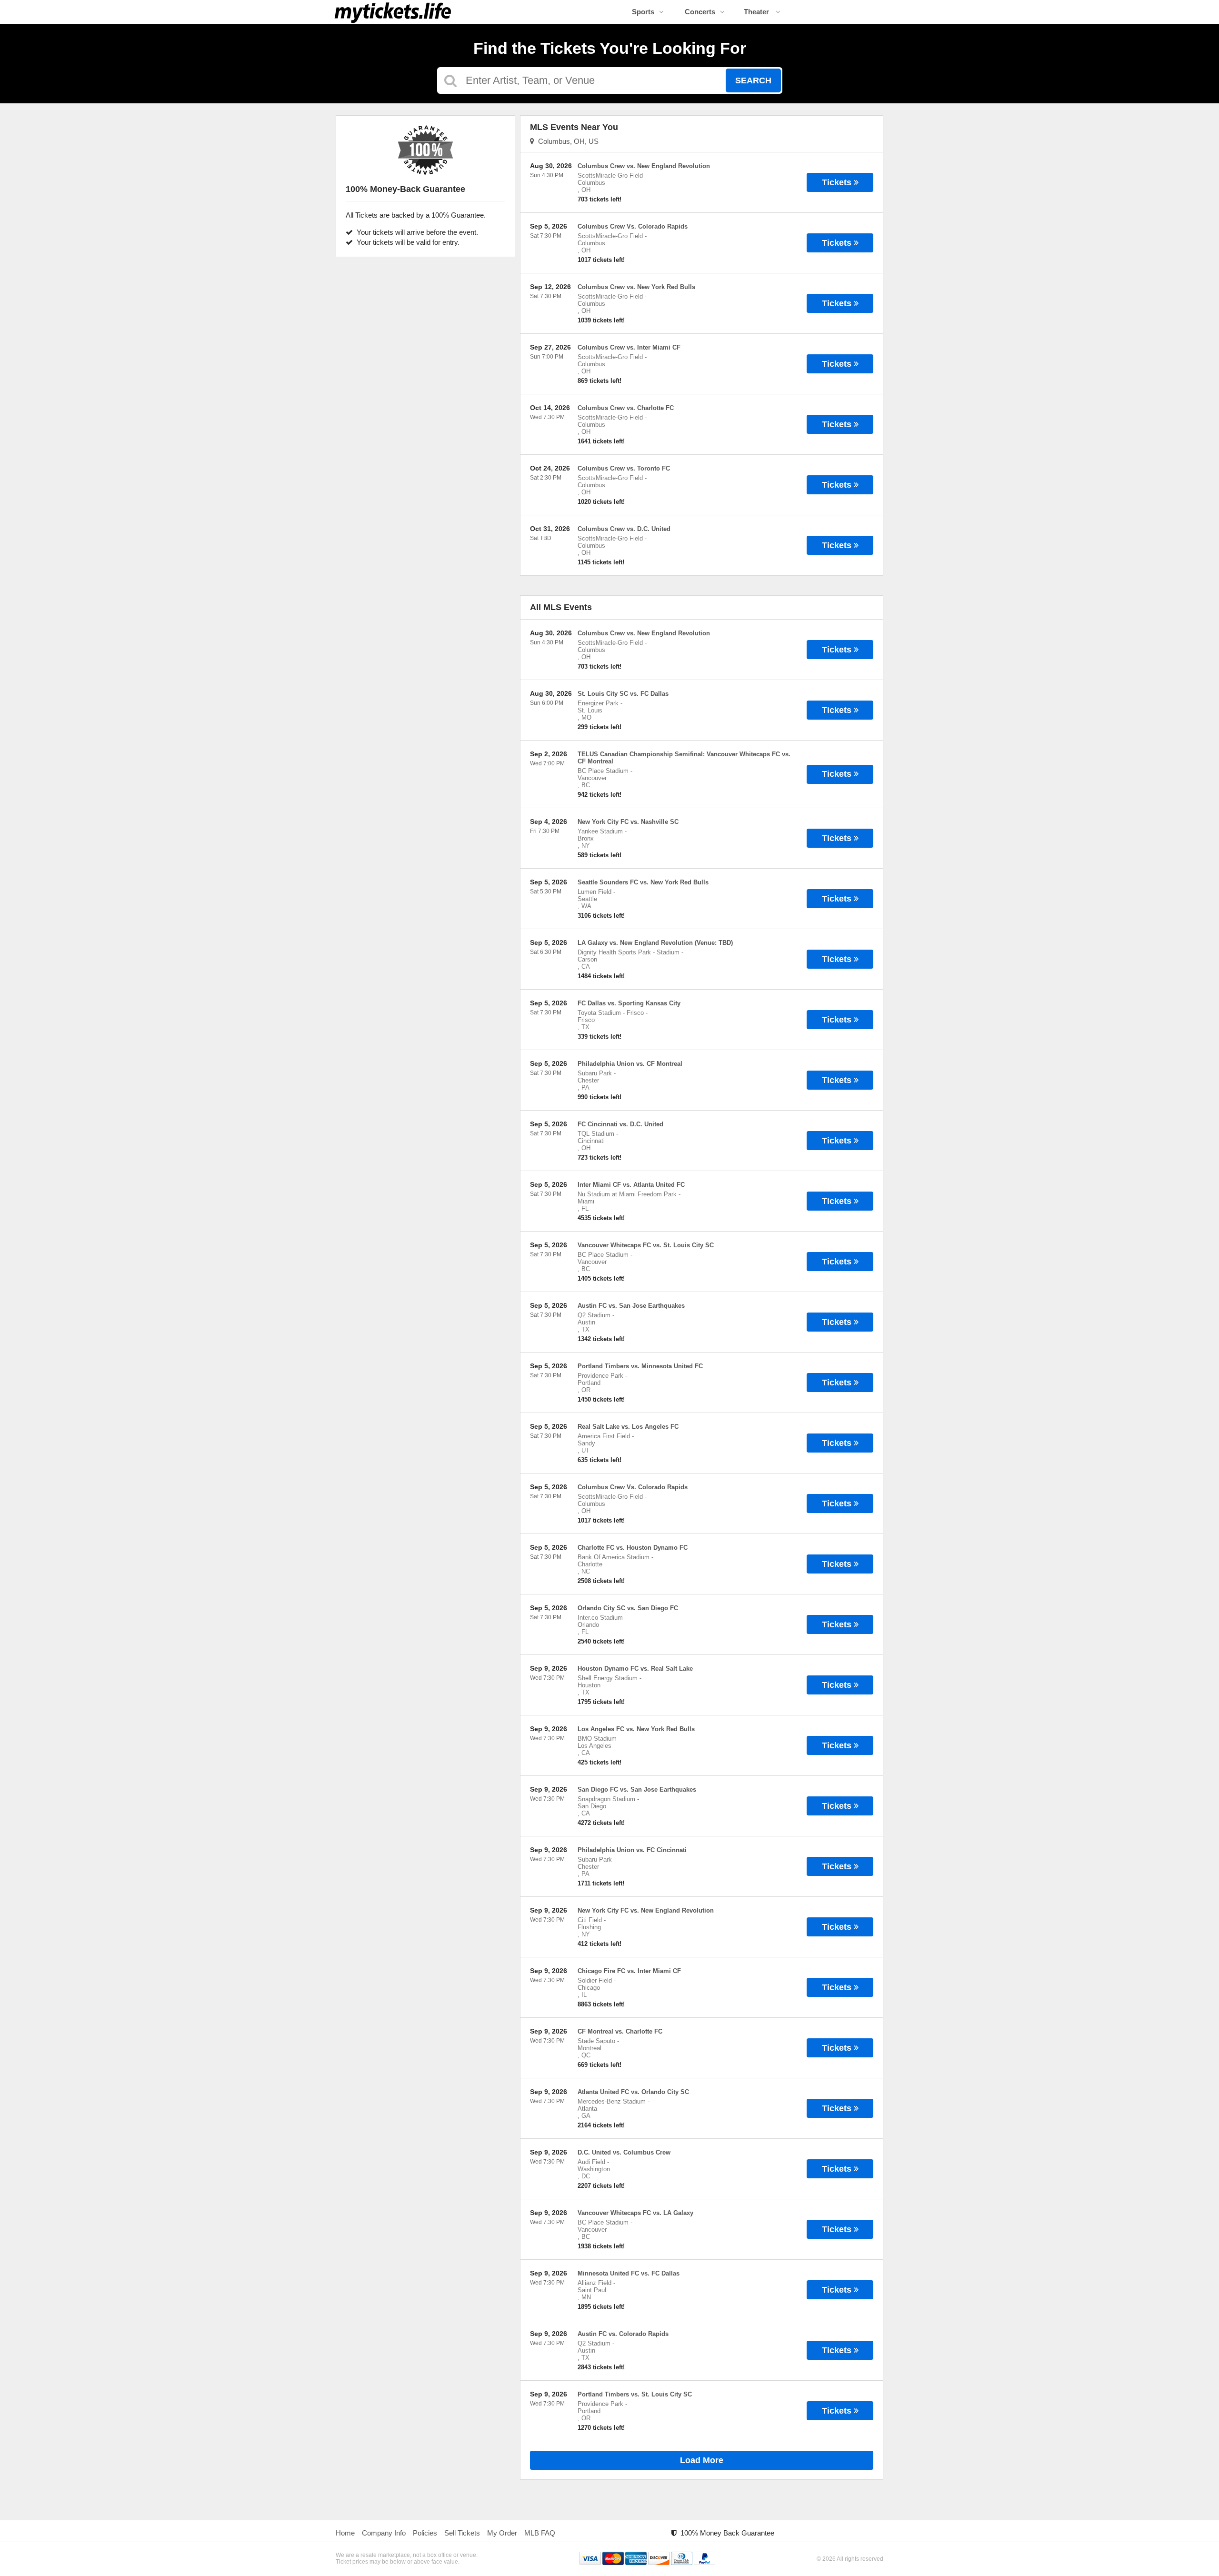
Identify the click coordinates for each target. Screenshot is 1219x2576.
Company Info (384, 2533)
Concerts (700, 12)
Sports (643, 12)
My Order (502, 2533)
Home (345, 2533)
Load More (702, 2460)
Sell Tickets (462, 2533)
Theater (757, 12)
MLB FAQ (540, 2533)
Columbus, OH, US (566, 141)
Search (753, 80)
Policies (425, 2533)
